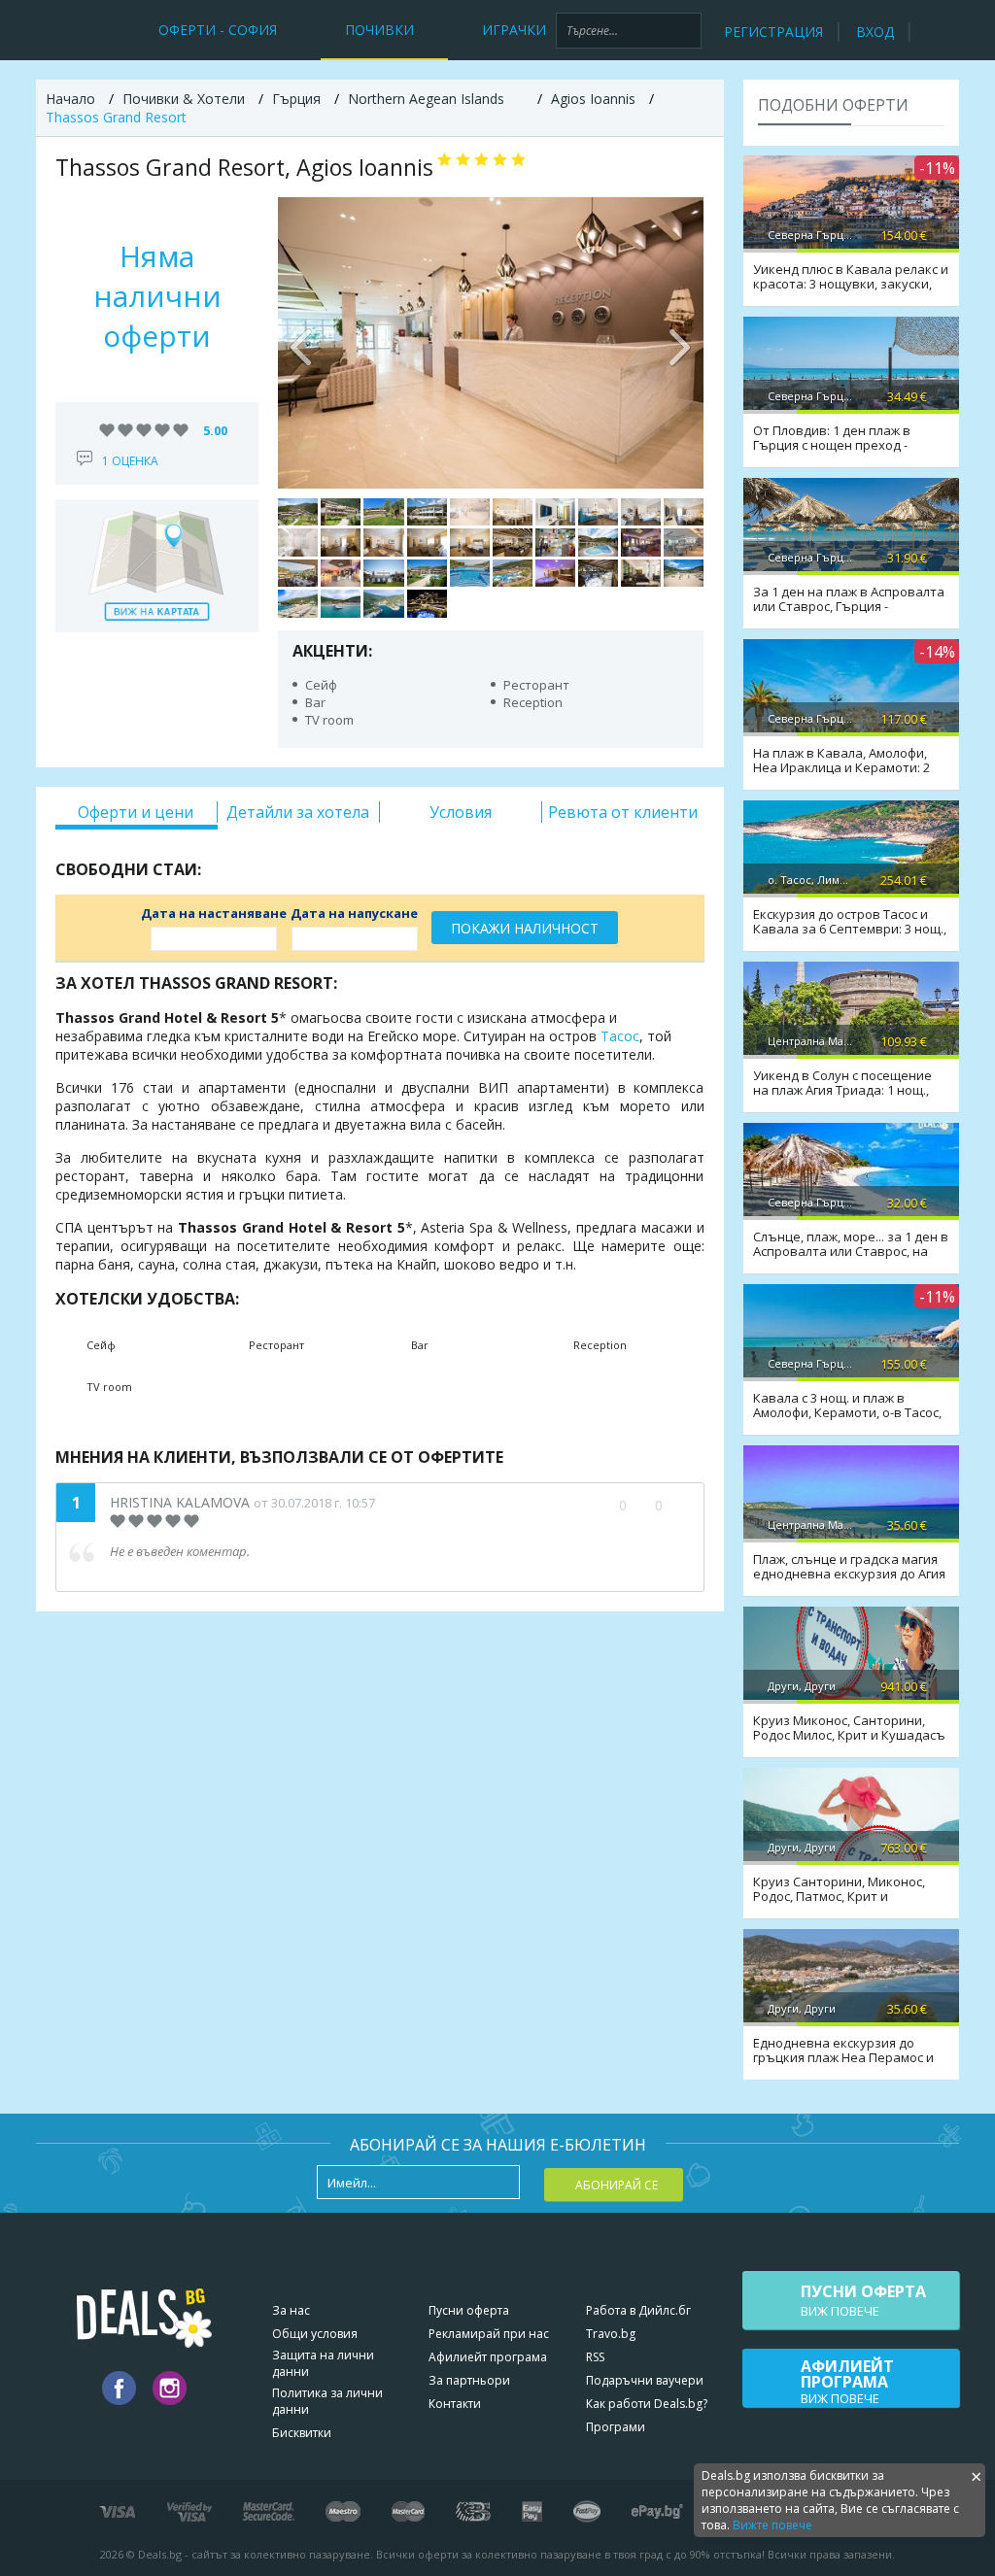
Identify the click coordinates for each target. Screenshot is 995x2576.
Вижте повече (772, 2525)
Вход (875, 32)
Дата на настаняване (214, 913)
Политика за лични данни (327, 2401)
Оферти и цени (136, 812)
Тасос (620, 1036)
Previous (302, 343)
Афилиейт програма (488, 2357)
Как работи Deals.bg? (647, 2404)
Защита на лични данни (323, 2363)
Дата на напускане (354, 913)
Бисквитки (302, 2433)
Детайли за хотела (298, 812)
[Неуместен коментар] (678, 1506)
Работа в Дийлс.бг (638, 2310)
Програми (616, 2427)
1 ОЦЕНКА (130, 461)
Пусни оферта (469, 2310)
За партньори (469, 2380)
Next (679, 343)
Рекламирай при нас (489, 2334)
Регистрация (773, 32)
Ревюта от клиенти (623, 812)
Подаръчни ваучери (645, 2380)
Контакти (455, 2404)
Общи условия (315, 2334)
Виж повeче (863, 2300)
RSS (595, 2357)
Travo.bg (611, 2334)
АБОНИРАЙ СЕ (617, 2185)
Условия (461, 812)
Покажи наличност (525, 928)
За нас (291, 2310)
